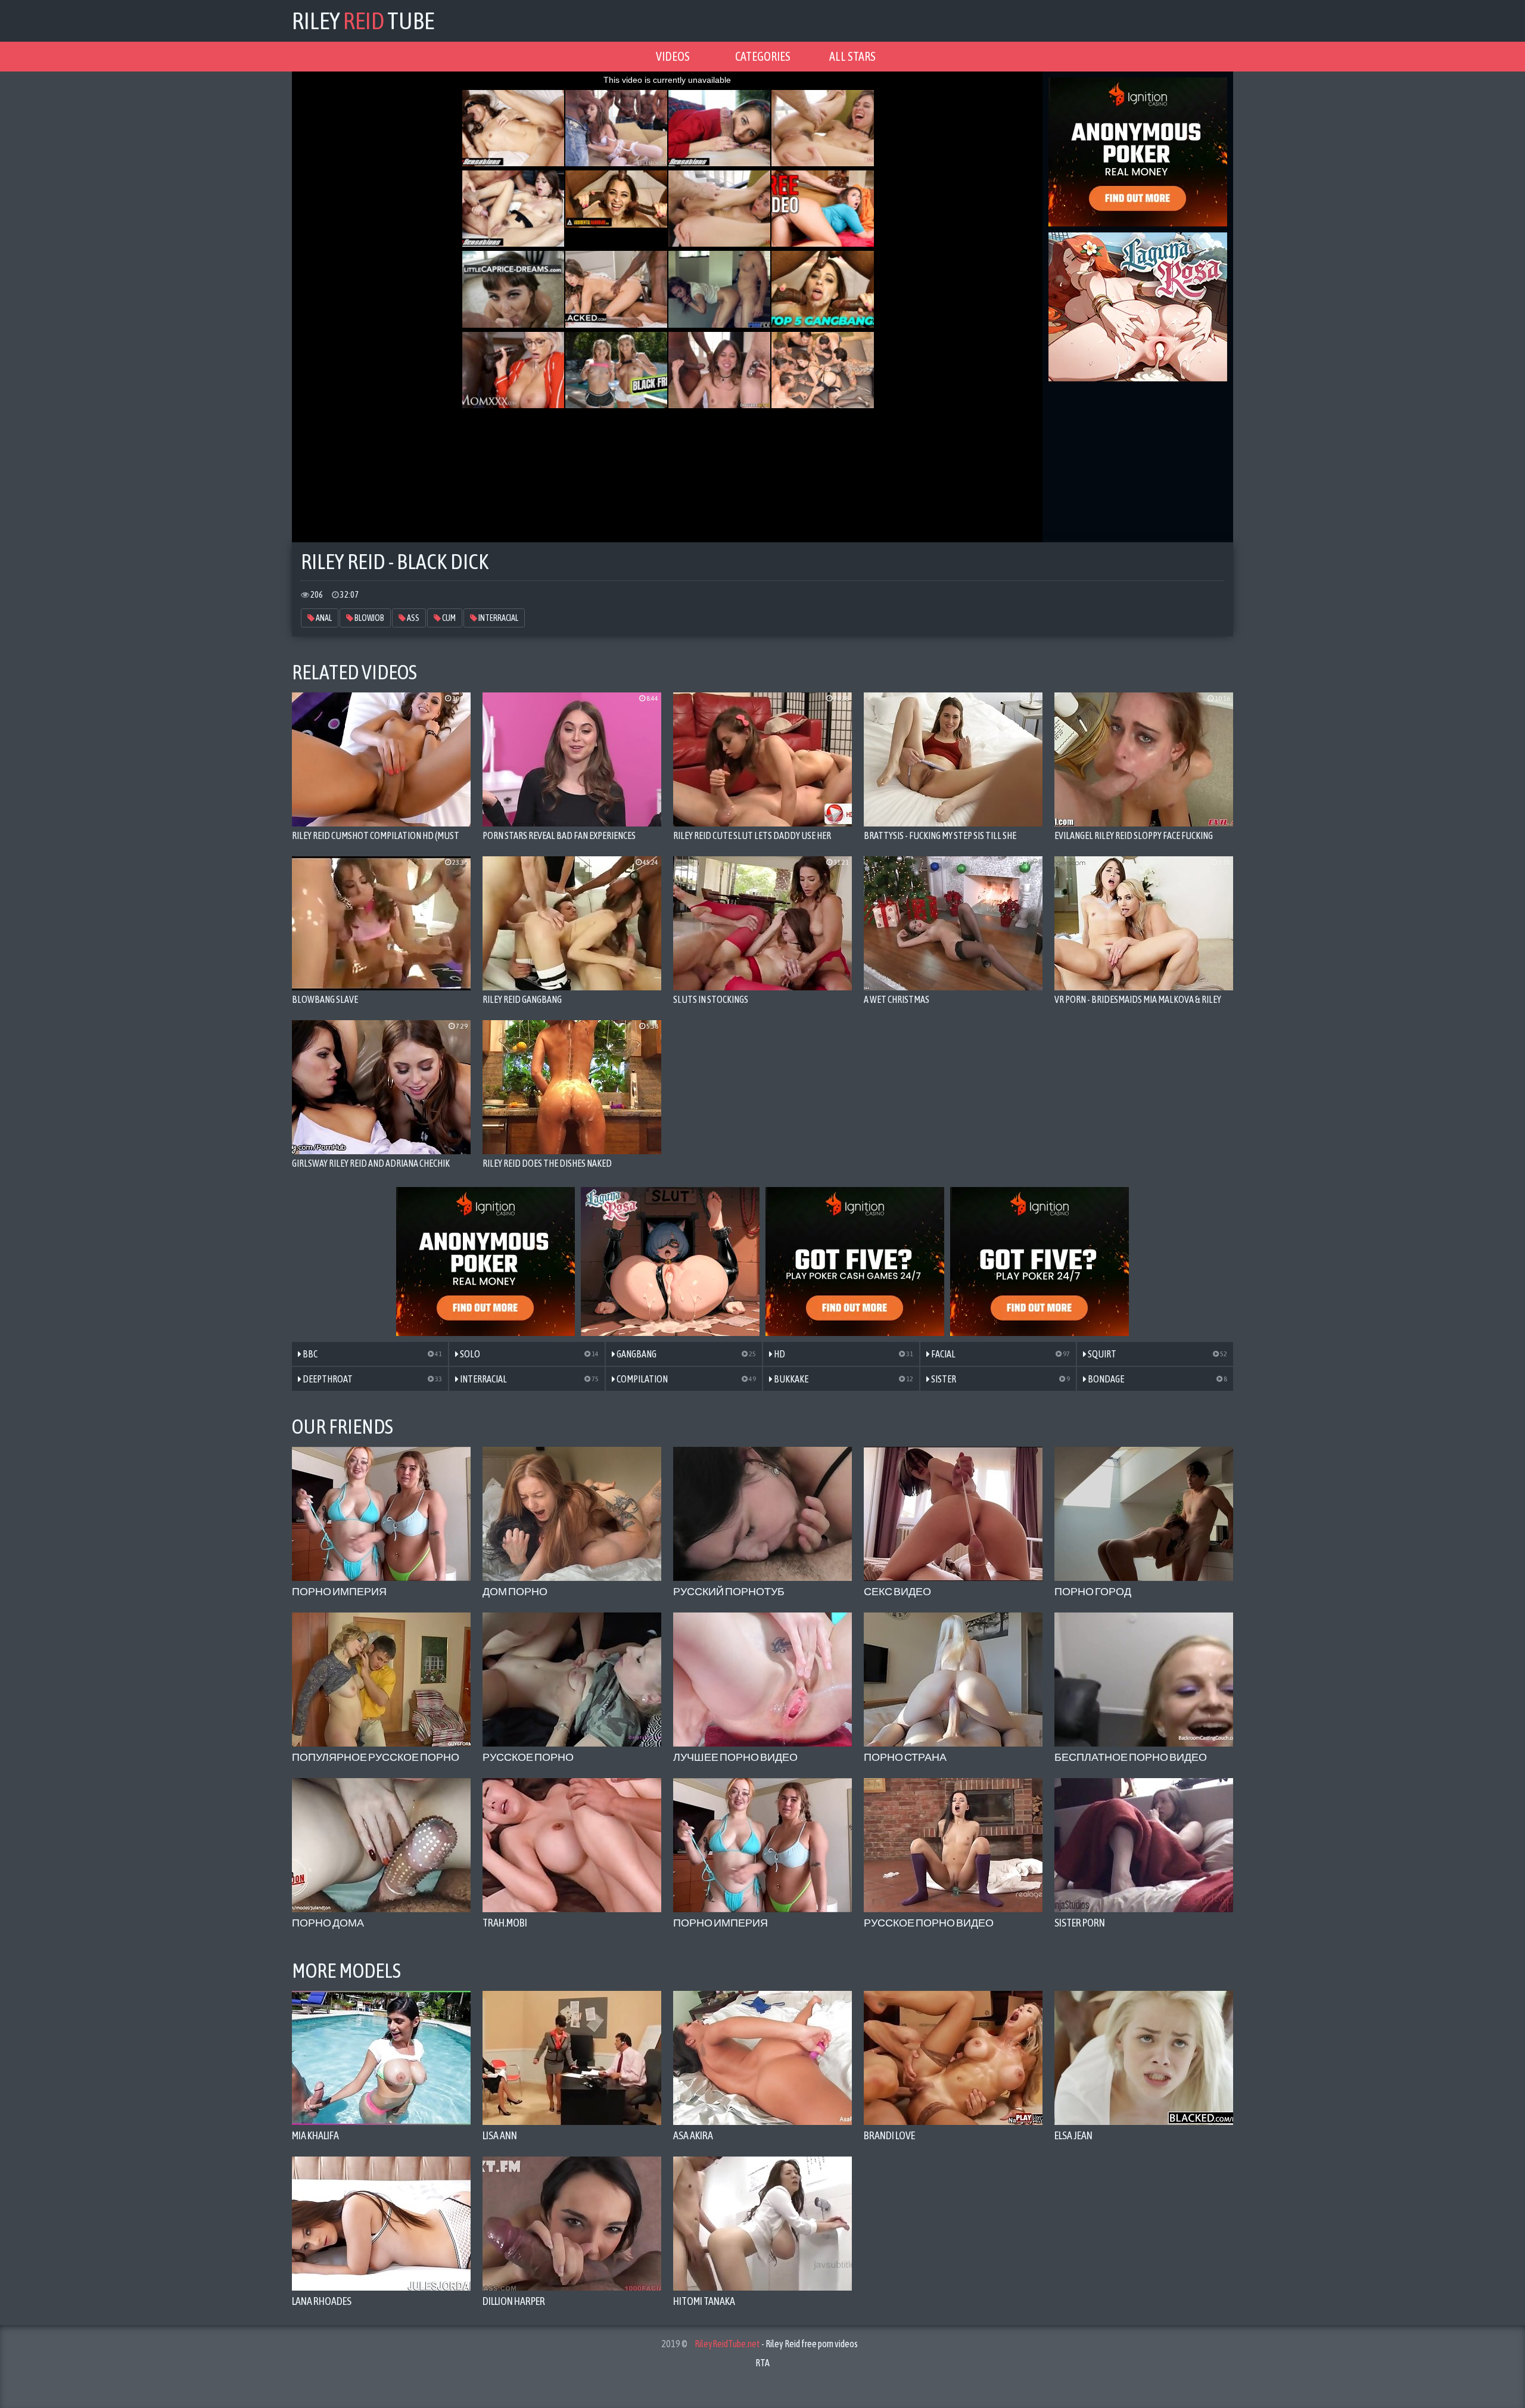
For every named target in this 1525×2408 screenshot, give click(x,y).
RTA (762, 2363)
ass (413, 618)
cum (448, 618)
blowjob (369, 618)
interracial (498, 618)
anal (323, 618)
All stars (852, 56)
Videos (673, 56)
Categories (763, 56)
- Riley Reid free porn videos (776, 2344)
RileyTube (363, 21)
